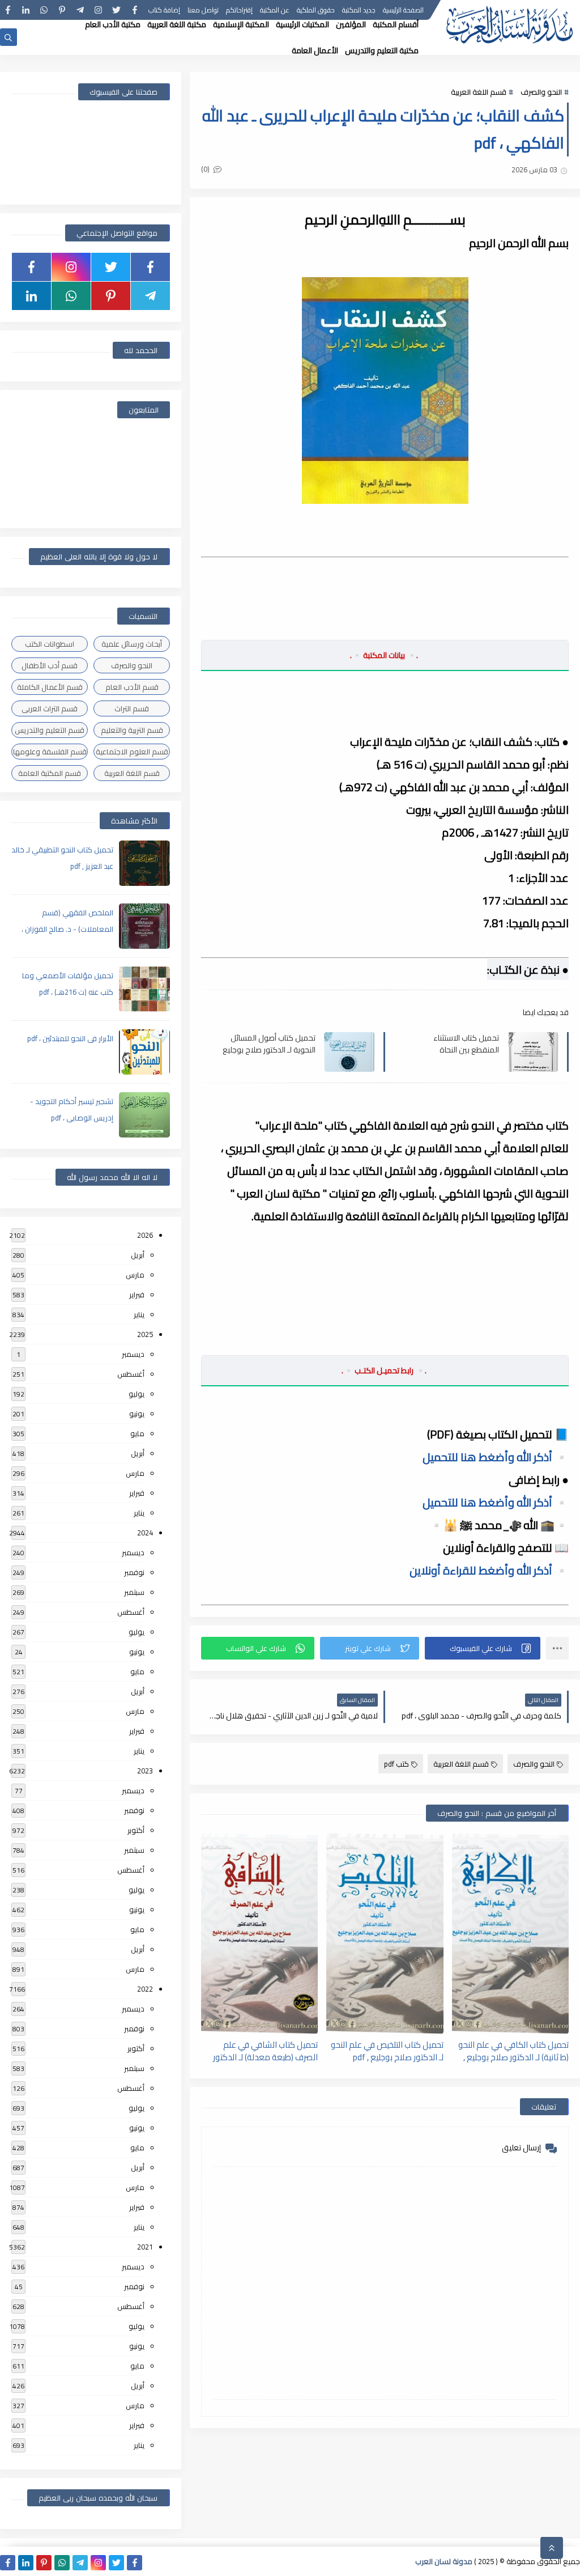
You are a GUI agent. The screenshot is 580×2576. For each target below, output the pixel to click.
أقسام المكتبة (396, 24)
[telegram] (80, 10)
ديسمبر (133, 1354)
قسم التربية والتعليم (132, 730)
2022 (145, 1989)
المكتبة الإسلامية (241, 24)
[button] (483, 1648)
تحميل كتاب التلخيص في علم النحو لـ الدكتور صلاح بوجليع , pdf (387, 2051)
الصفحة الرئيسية (403, 10)
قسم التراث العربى (50, 708)
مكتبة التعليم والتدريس (382, 50)
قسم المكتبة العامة (50, 773)
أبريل (138, 1255)
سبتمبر (134, 1592)
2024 (145, 1533)
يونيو (137, 1414)
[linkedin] (26, 10)
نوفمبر (134, 1572)
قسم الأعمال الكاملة (50, 687)
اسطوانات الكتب (50, 644)
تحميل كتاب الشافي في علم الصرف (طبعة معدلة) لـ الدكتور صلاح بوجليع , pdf (265, 2051)
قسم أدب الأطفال (50, 665)
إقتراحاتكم (239, 10)
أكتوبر (136, 1830)
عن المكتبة (275, 10)
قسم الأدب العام (132, 687)
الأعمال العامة (315, 50)
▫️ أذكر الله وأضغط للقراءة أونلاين (489, 1570)
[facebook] (135, 10)
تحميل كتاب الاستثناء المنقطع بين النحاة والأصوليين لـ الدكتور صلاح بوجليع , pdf (457, 1043)
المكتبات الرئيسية (302, 24)
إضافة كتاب (164, 10)
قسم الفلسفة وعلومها (50, 752)
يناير (139, 1314)
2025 (145, 1334)
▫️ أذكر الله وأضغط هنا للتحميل (496, 1457)
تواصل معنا (203, 10)
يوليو (137, 1394)
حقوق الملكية (316, 10)
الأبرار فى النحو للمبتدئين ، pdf (70, 1038)
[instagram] (98, 10)
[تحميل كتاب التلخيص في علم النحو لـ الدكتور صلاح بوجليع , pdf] (385, 1934)
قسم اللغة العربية (479, 92)
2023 (145, 1771)
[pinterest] (62, 10)
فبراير (137, 1295)
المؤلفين (351, 24)
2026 (145, 1235)
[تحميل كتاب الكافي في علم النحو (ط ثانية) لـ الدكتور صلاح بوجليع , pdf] (510, 1934)
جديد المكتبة (359, 10)
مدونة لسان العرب (444, 2561)
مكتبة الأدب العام (113, 24)
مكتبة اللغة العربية (177, 24)
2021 (145, 2247)
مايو (137, 1433)
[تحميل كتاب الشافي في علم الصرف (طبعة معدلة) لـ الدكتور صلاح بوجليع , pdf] (259, 1934)
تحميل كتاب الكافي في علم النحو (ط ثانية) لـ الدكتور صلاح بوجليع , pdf (513, 2051)
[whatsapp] (44, 10)
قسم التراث (132, 708)
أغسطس (131, 1374)
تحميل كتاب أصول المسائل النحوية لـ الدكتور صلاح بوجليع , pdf (269, 1043)
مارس (135, 1275)
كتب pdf (396, 1764)
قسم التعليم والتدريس (50, 730)
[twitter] (116, 10)
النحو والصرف (541, 92)
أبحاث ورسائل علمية (132, 644)
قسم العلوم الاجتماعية (132, 752)
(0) (206, 169)
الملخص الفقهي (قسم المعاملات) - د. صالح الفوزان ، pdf (67, 929)
